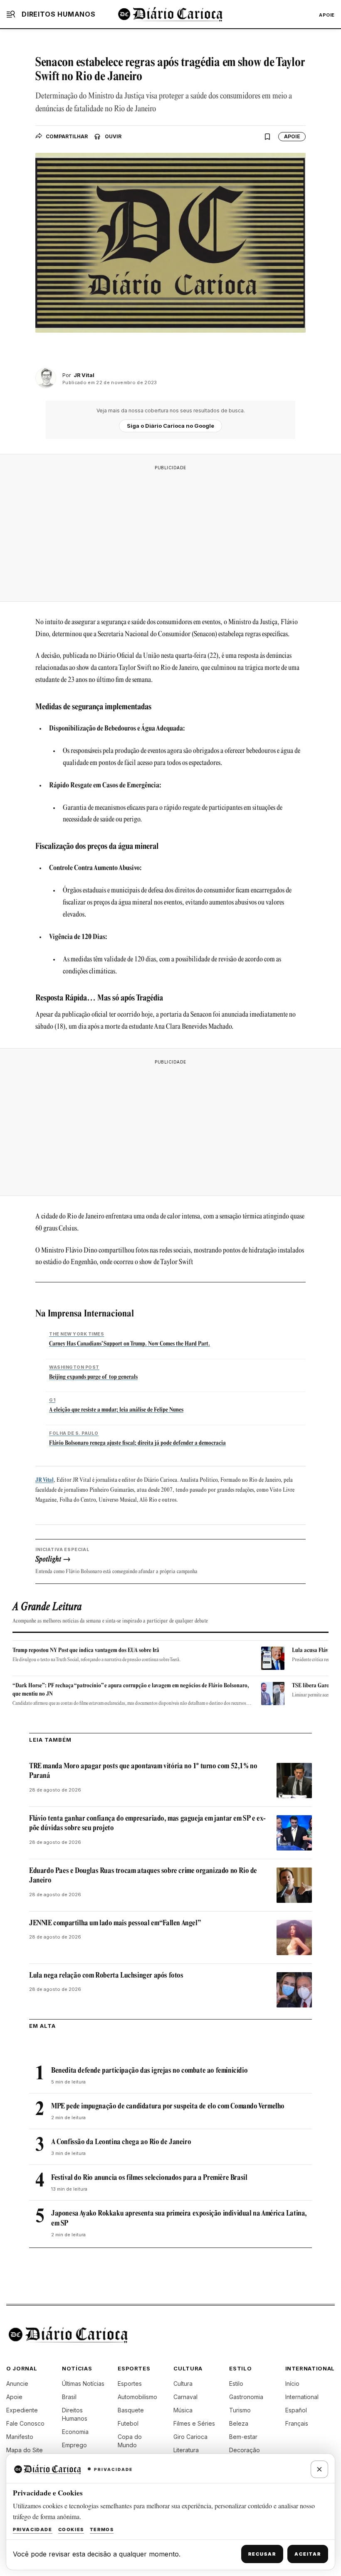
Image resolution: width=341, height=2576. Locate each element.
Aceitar (308, 2554)
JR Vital (44, 1480)
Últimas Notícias (83, 2384)
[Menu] (11, 14)
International (302, 2397)
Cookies (71, 2529)
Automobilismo (137, 2397)
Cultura (183, 2384)
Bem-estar (243, 2437)
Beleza (239, 2423)
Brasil (69, 2397)
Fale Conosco (25, 2423)
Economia (75, 2432)
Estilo (236, 2384)
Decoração (245, 2450)
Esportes (130, 2384)
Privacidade (33, 2529)
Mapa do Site (25, 2450)
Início (292, 2384)
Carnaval (185, 2397)
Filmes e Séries (194, 2423)
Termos (102, 2529)
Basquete (131, 2410)
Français (297, 2423)
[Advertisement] (170, 533)
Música (183, 2410)
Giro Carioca (190, 2437)
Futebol (128, 2423)
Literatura (186, 2450)
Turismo (240, 2410)
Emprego (74, 2445)
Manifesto (20, 2437)
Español (296, 2410)
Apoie (327, 15)
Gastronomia (246, 2397)
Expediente (22, 2410)
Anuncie (17, 2384)
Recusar (262, 2554)
